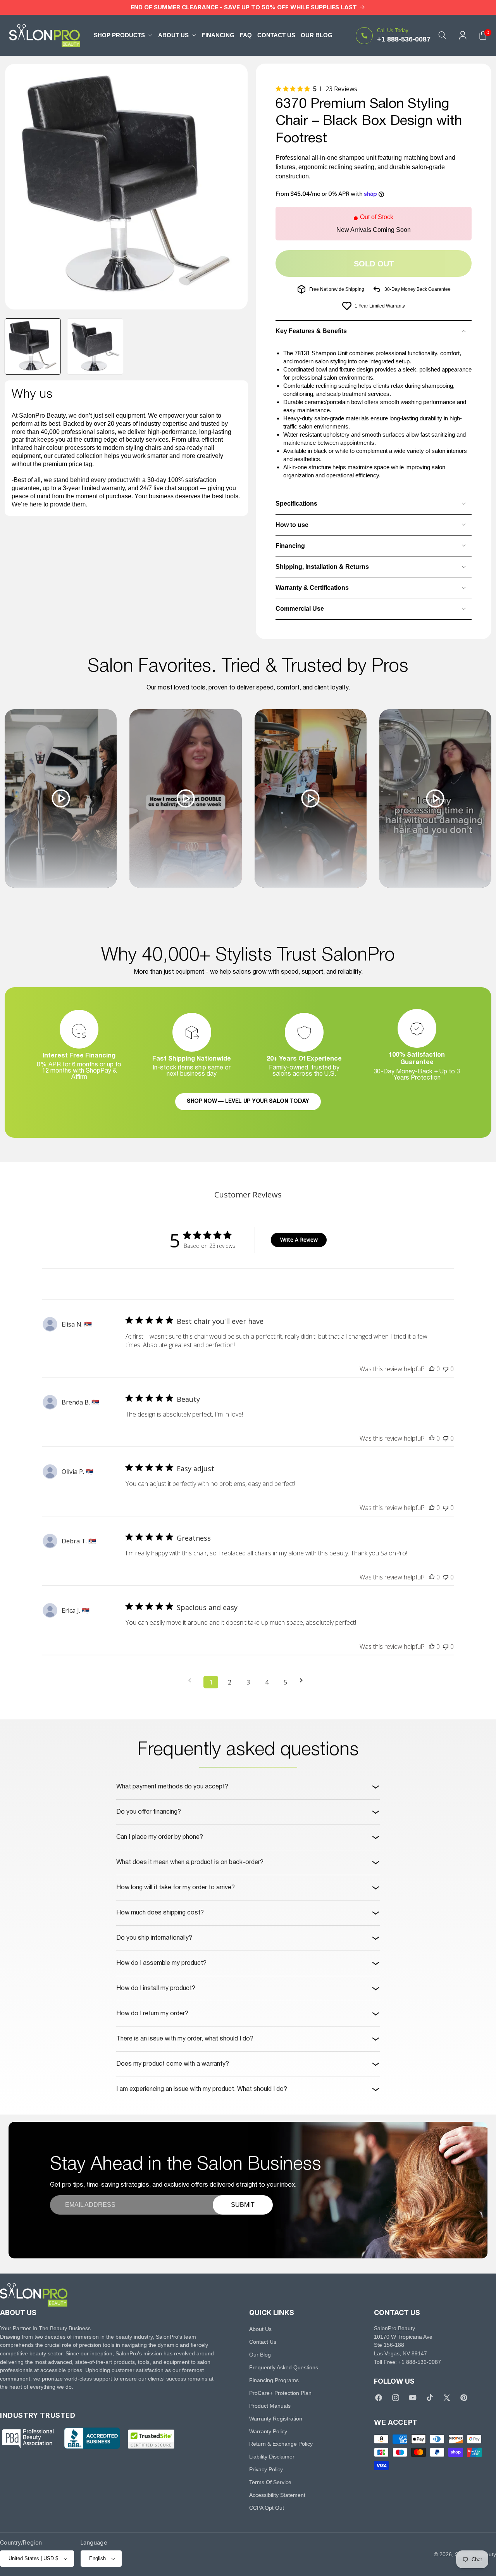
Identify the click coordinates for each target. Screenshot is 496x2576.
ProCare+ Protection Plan (280, 2393)
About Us (260, 2329)
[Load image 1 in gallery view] (33, 346)
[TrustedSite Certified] (151, 2439)
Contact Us (263, 2342)
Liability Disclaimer (272, 2457)
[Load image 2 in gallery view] (95, 346)
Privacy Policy (266, 2469)
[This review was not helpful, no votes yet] (446, 1369)
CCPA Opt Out (267, 2508)
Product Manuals (270, 2406)
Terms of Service (270, 2482)
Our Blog (260, 2355)
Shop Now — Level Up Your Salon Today (248, 1101)
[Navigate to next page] (304, 1680)
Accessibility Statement (277, 2495)
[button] (123, 35)
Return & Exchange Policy (281, 2444)
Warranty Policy (268, 2431)
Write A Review (299, 1240)
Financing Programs (274, 2380)
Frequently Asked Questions (284, 2367)
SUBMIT (243, 2205)
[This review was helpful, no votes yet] (432, 1369)
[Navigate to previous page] (192, 1680)
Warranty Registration (276, 2419)
